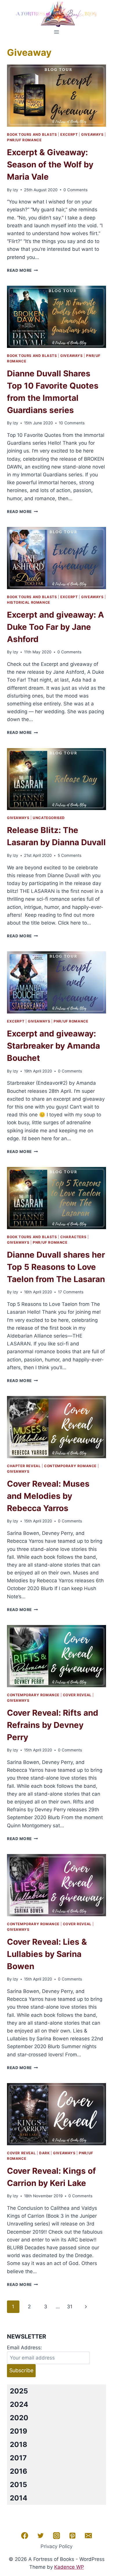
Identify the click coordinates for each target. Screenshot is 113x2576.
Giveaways (92, 134)
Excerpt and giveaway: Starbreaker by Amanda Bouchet (53, 1046)
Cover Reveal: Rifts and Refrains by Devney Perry (53, 1725)
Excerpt (69, 134)
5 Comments (70, 855)
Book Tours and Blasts (32, 134)
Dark (44, 2153)
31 (70, 2307)
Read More (22, 270)
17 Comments (71, 1292)
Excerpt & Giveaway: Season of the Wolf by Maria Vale (50, 165)
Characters (73, 1237)
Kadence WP (69, 2567)
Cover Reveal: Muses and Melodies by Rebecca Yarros (48, 1496)
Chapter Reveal (24, 1466)
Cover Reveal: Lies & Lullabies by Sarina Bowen (47, 1954)
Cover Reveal (77, 1695)
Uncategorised (49, 818)
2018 (19, 2444)
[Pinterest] (72, 2536)
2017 (18, 2458)
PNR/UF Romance (24, 140)
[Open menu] (57, 32)
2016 (19, 2471)
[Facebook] (25, 2536)
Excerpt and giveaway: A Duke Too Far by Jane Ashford (55, 627)
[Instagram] (57, 2536)
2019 (19, 2431)
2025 (19, 2391)
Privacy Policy (57, 2546)
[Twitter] (41, 2536)
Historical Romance (29, 602)
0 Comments (75, 190)
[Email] (88, 2536)
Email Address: (24, 2348)
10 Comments (72, 423)
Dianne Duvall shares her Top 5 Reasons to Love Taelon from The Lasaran (56, 1267)
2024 (19, 2404)
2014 (19, 2498)
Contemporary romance (70, 1466)
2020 (19, 2418)
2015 (18, 2485)
